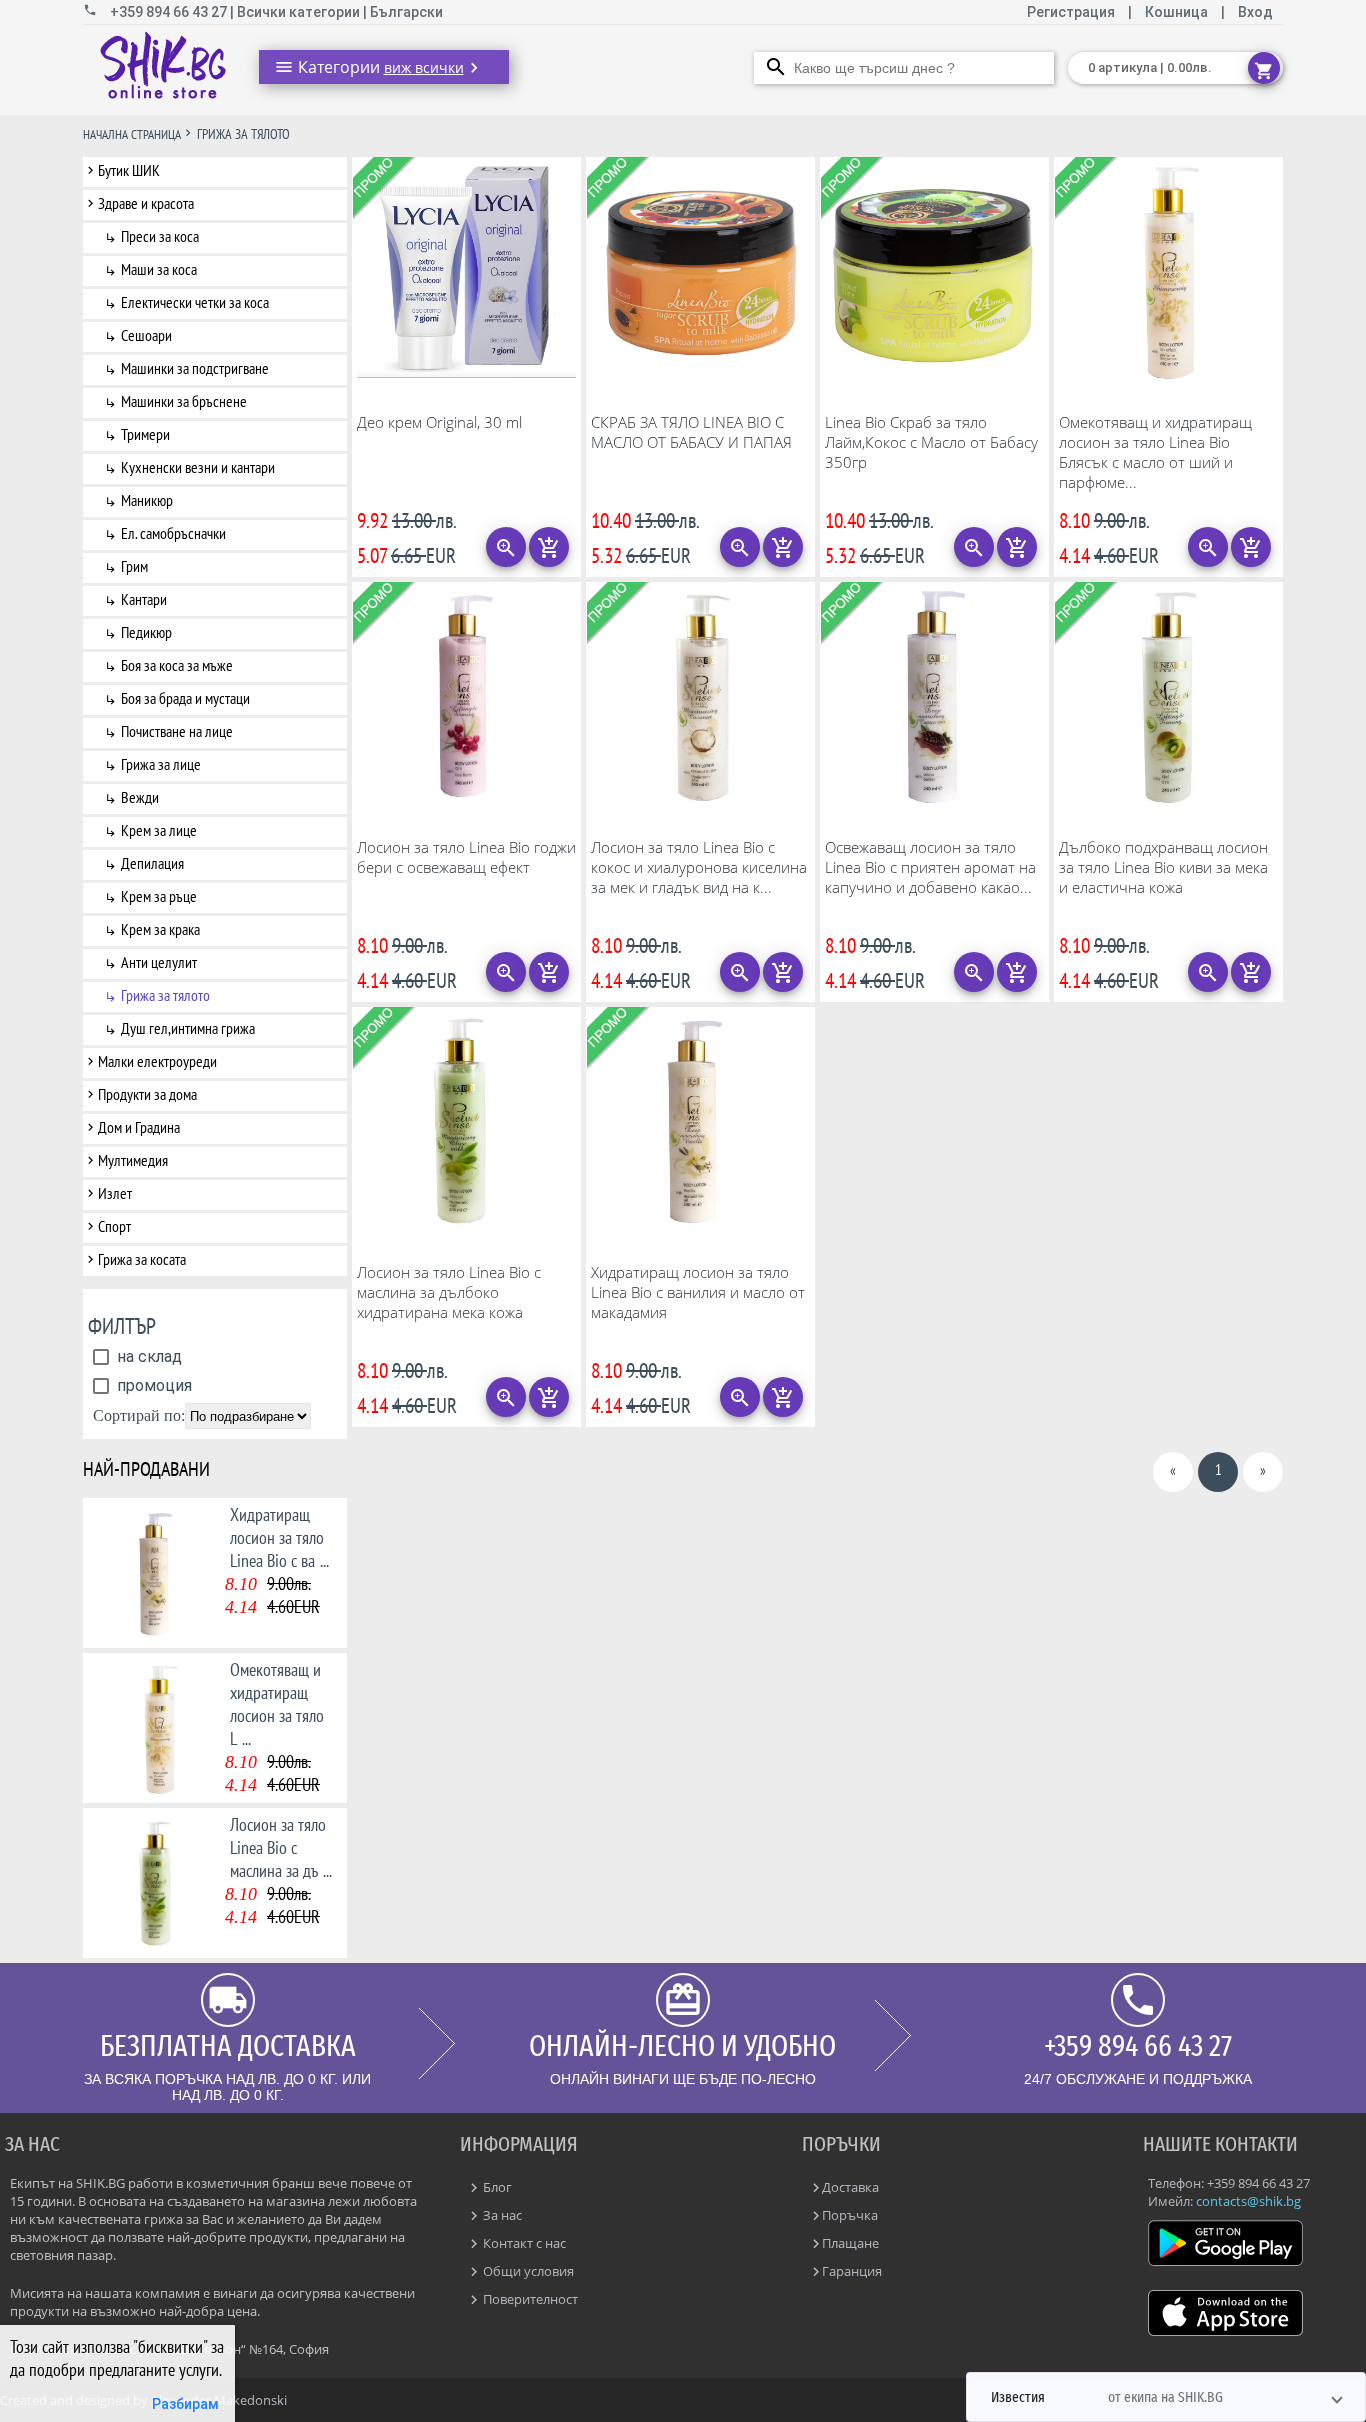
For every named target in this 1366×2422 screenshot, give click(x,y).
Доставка (850, 2187)
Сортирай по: (139, 1415)
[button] (1166, 2397)
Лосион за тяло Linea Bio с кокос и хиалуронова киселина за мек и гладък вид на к (699, 867)
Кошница (1176, 12)
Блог (496, 2187)
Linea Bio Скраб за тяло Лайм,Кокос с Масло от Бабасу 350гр (931, 442)
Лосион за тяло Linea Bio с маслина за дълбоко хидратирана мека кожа (449, 1292)
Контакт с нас (523, 2243)
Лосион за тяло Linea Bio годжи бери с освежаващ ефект (466, 857)
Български (406, 12)
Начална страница (132, 134)
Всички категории (300, 12)
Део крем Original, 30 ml (439, 422)
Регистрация (1072, 12)
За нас (501, 2215)
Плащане (850, 2243)
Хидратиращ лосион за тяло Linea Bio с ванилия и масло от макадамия (698, 1292)
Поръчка (850, 2215)
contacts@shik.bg (1248, 2201)
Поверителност (529, 2299)
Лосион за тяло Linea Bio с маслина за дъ (281, 1847)
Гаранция (852, 2271)
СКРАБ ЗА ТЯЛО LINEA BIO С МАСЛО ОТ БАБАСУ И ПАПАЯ (691, 432)
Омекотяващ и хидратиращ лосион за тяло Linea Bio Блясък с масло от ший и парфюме (1155, 452)
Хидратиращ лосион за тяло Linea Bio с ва (279, 1537)
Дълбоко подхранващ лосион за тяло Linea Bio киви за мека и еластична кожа (1163, 867)
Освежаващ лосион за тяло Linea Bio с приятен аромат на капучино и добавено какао (930, 867)
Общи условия (527, 2271)
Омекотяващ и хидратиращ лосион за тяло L (277, 1704)
